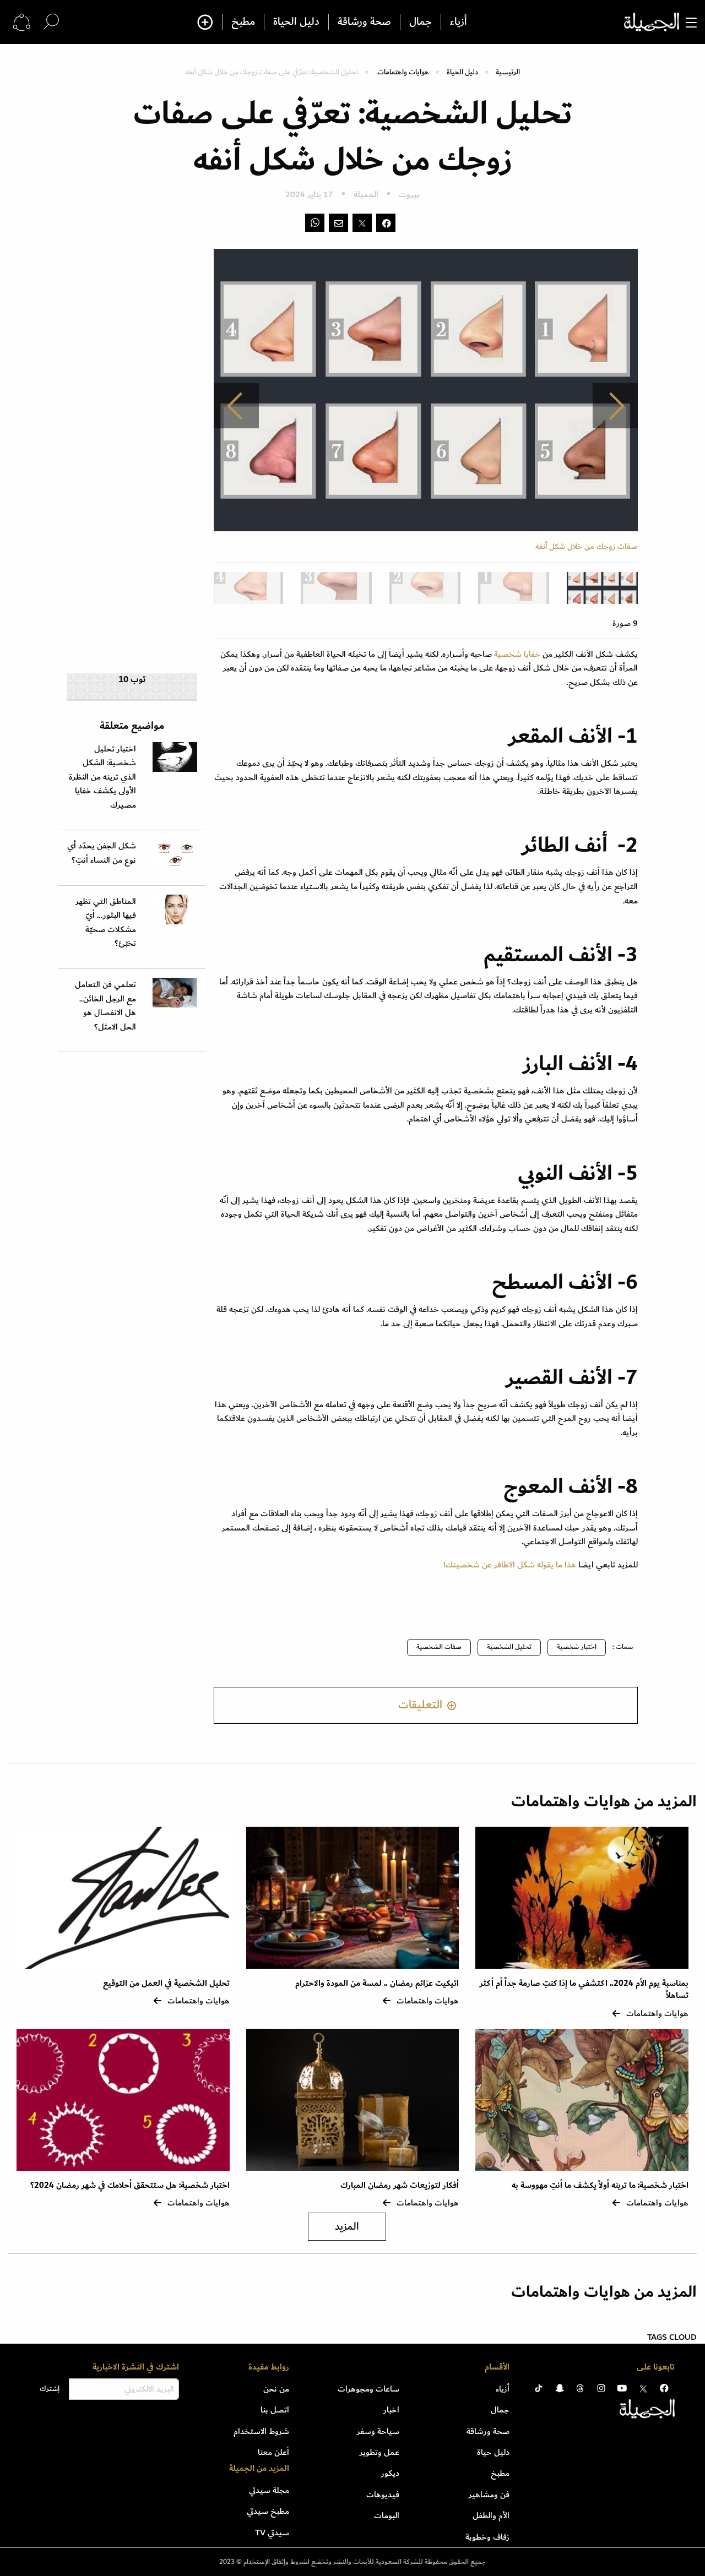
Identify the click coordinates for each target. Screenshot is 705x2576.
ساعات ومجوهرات (368, 2389)
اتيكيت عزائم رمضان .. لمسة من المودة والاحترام (377, 1983)
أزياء (459, 22)
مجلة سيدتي (269, 2490)
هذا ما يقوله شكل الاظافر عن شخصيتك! (510, 1565)
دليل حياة (493, 2452)
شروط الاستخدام (261, 2431)
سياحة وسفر (378, 2431)
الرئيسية (508, 72)
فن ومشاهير (489, 2495)
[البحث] (51, 22)
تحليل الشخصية (509, 1647)
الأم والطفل (491, 2515)
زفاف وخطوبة (487, 2537)
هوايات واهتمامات (403, 72)
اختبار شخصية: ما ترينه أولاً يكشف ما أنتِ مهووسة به (600, 2185)
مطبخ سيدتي (268, 2511)
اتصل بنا (275, 2410)
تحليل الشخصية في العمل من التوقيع (166, 1983)
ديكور (390, 2473)
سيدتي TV (272, 2533)
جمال (421, 22)
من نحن (276, 2389)
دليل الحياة (296, 22)
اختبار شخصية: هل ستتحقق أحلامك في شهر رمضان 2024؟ (130, 2185)
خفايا (533, 654)
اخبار (391, 2410)
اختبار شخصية (577, 1647)
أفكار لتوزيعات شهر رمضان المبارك (400, 2185)
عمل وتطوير (379, 2452)
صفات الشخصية (439, 1647)
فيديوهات (383, 2495)
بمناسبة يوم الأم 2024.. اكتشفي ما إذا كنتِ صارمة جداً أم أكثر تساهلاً (584, 1989)
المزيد (347, 2227)
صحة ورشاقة (364, 22)
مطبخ (243, 22)
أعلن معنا (273, 2452)
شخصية (508, 654)
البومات (387, 2515)
